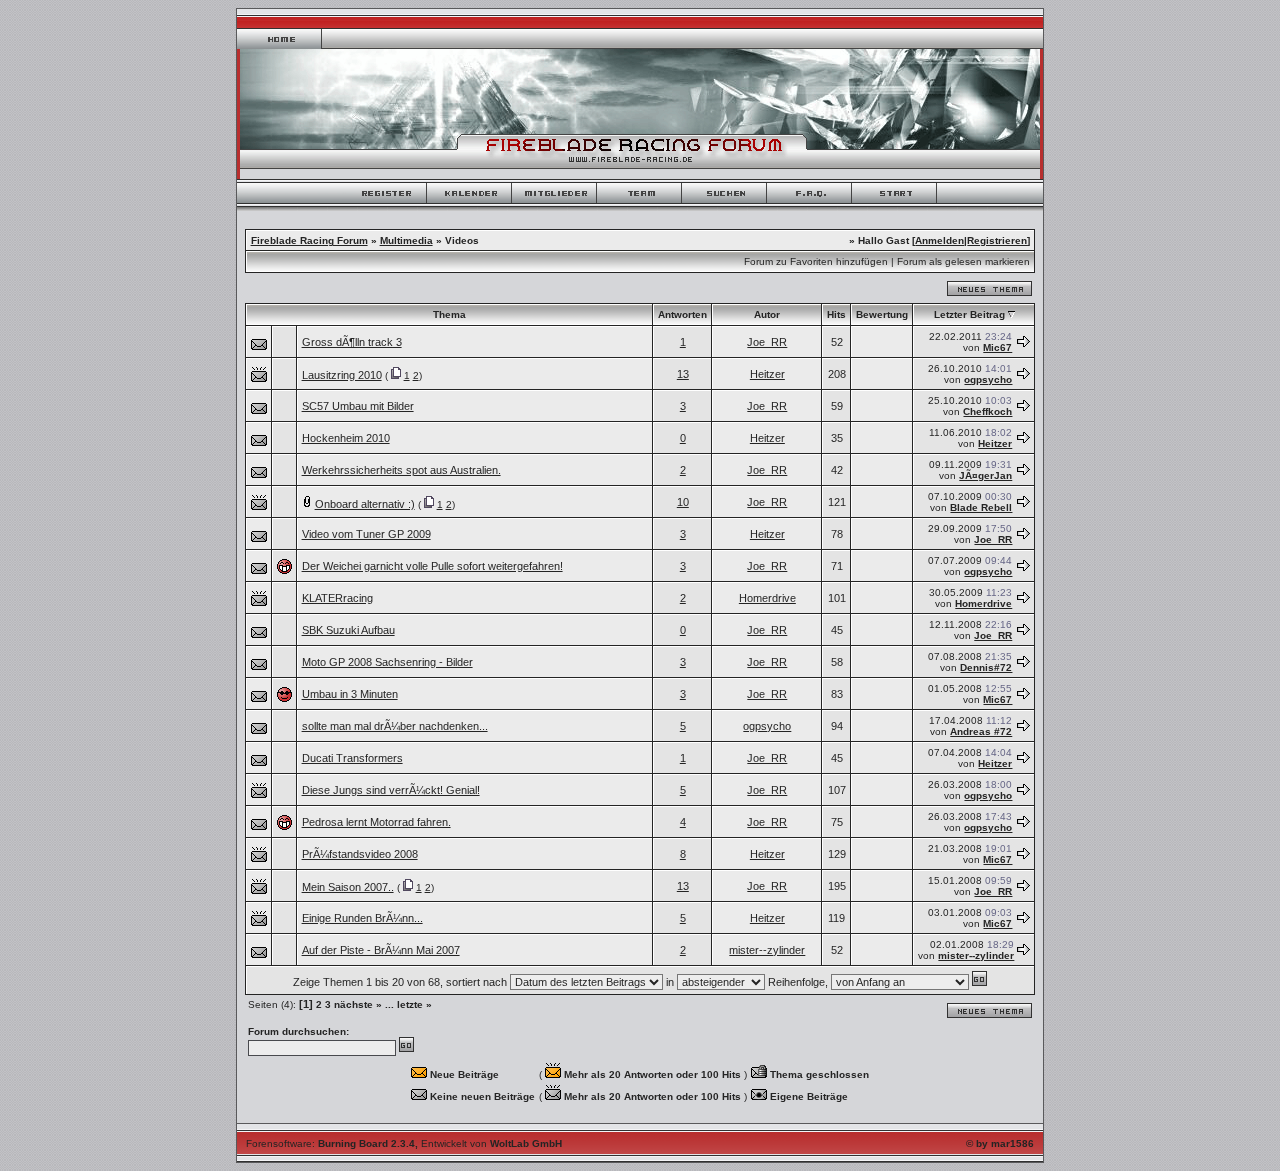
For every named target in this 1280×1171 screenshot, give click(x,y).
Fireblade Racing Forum (309, 240)
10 (683, 502)
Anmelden (939, 240)
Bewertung (882, 314)
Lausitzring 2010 (342, 375)
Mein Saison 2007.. (348, 887)
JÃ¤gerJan (985, 475)
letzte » (414, 1004)
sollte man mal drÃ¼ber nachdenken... (395, 726)
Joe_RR (767, 342)
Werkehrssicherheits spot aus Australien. (401, 470)
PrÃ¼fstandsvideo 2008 (360, 854)
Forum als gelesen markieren (963, 261)
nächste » (358, 1004)
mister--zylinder (767, 950)
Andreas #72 (981, 731)
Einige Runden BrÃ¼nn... (362, 918)
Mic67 (997, 347)
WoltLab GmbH (526, 1143)
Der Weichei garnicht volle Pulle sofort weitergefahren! (432, 566)
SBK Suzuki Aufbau (348, 630)
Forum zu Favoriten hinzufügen (816, 261)
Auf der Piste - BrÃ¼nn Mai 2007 (381, 950)
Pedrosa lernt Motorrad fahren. (376, 822)
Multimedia (406, 240)
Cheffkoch (987, 411)
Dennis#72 (986, 667)
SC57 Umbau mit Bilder (358, 406)
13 (683, 374)
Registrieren (997, 240)
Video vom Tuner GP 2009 (366, 534)
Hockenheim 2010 (346, 438)
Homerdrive (767, 598)
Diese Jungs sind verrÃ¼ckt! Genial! (391, 790)
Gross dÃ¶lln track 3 (352, 342)
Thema (449, 314)
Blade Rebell (981, 507)
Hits (836, 314)
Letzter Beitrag (969, 314)
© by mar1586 (1000, 1143)
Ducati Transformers (352, 758)
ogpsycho (988, 379)
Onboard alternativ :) (365, 504)
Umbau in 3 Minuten (350, 694)
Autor (767, 314)
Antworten (682, 314)
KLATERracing (337, 598)
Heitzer (767, 374)
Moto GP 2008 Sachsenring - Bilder (387, 662)
